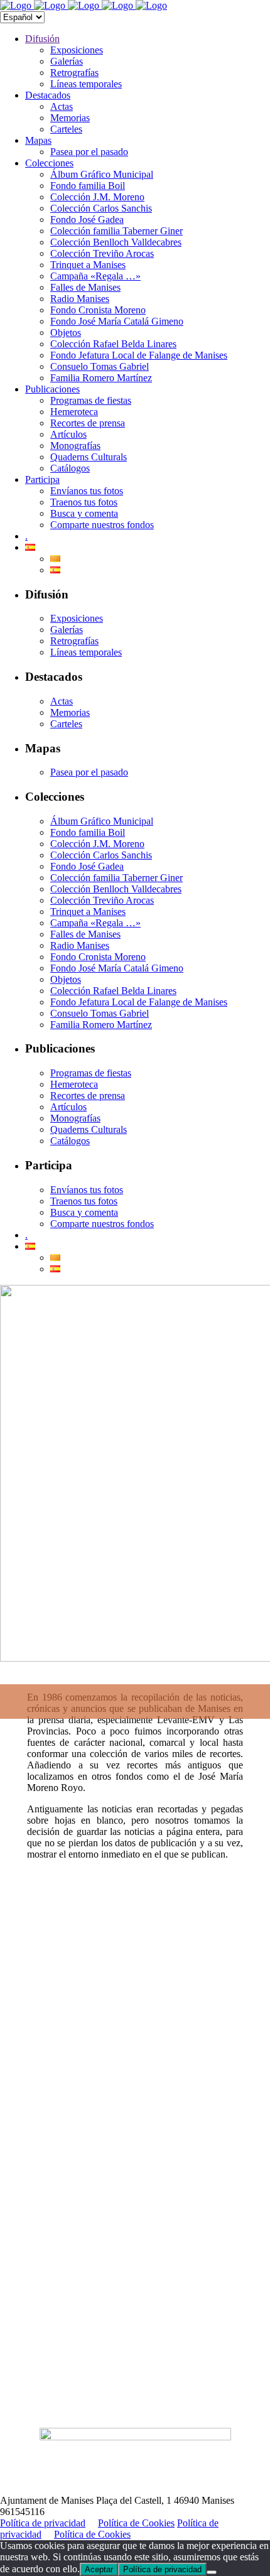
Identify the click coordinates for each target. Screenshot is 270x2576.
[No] (212, 2572)
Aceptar (99, 2569)
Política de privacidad (43, 2523)
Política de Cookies (136, 2523)
